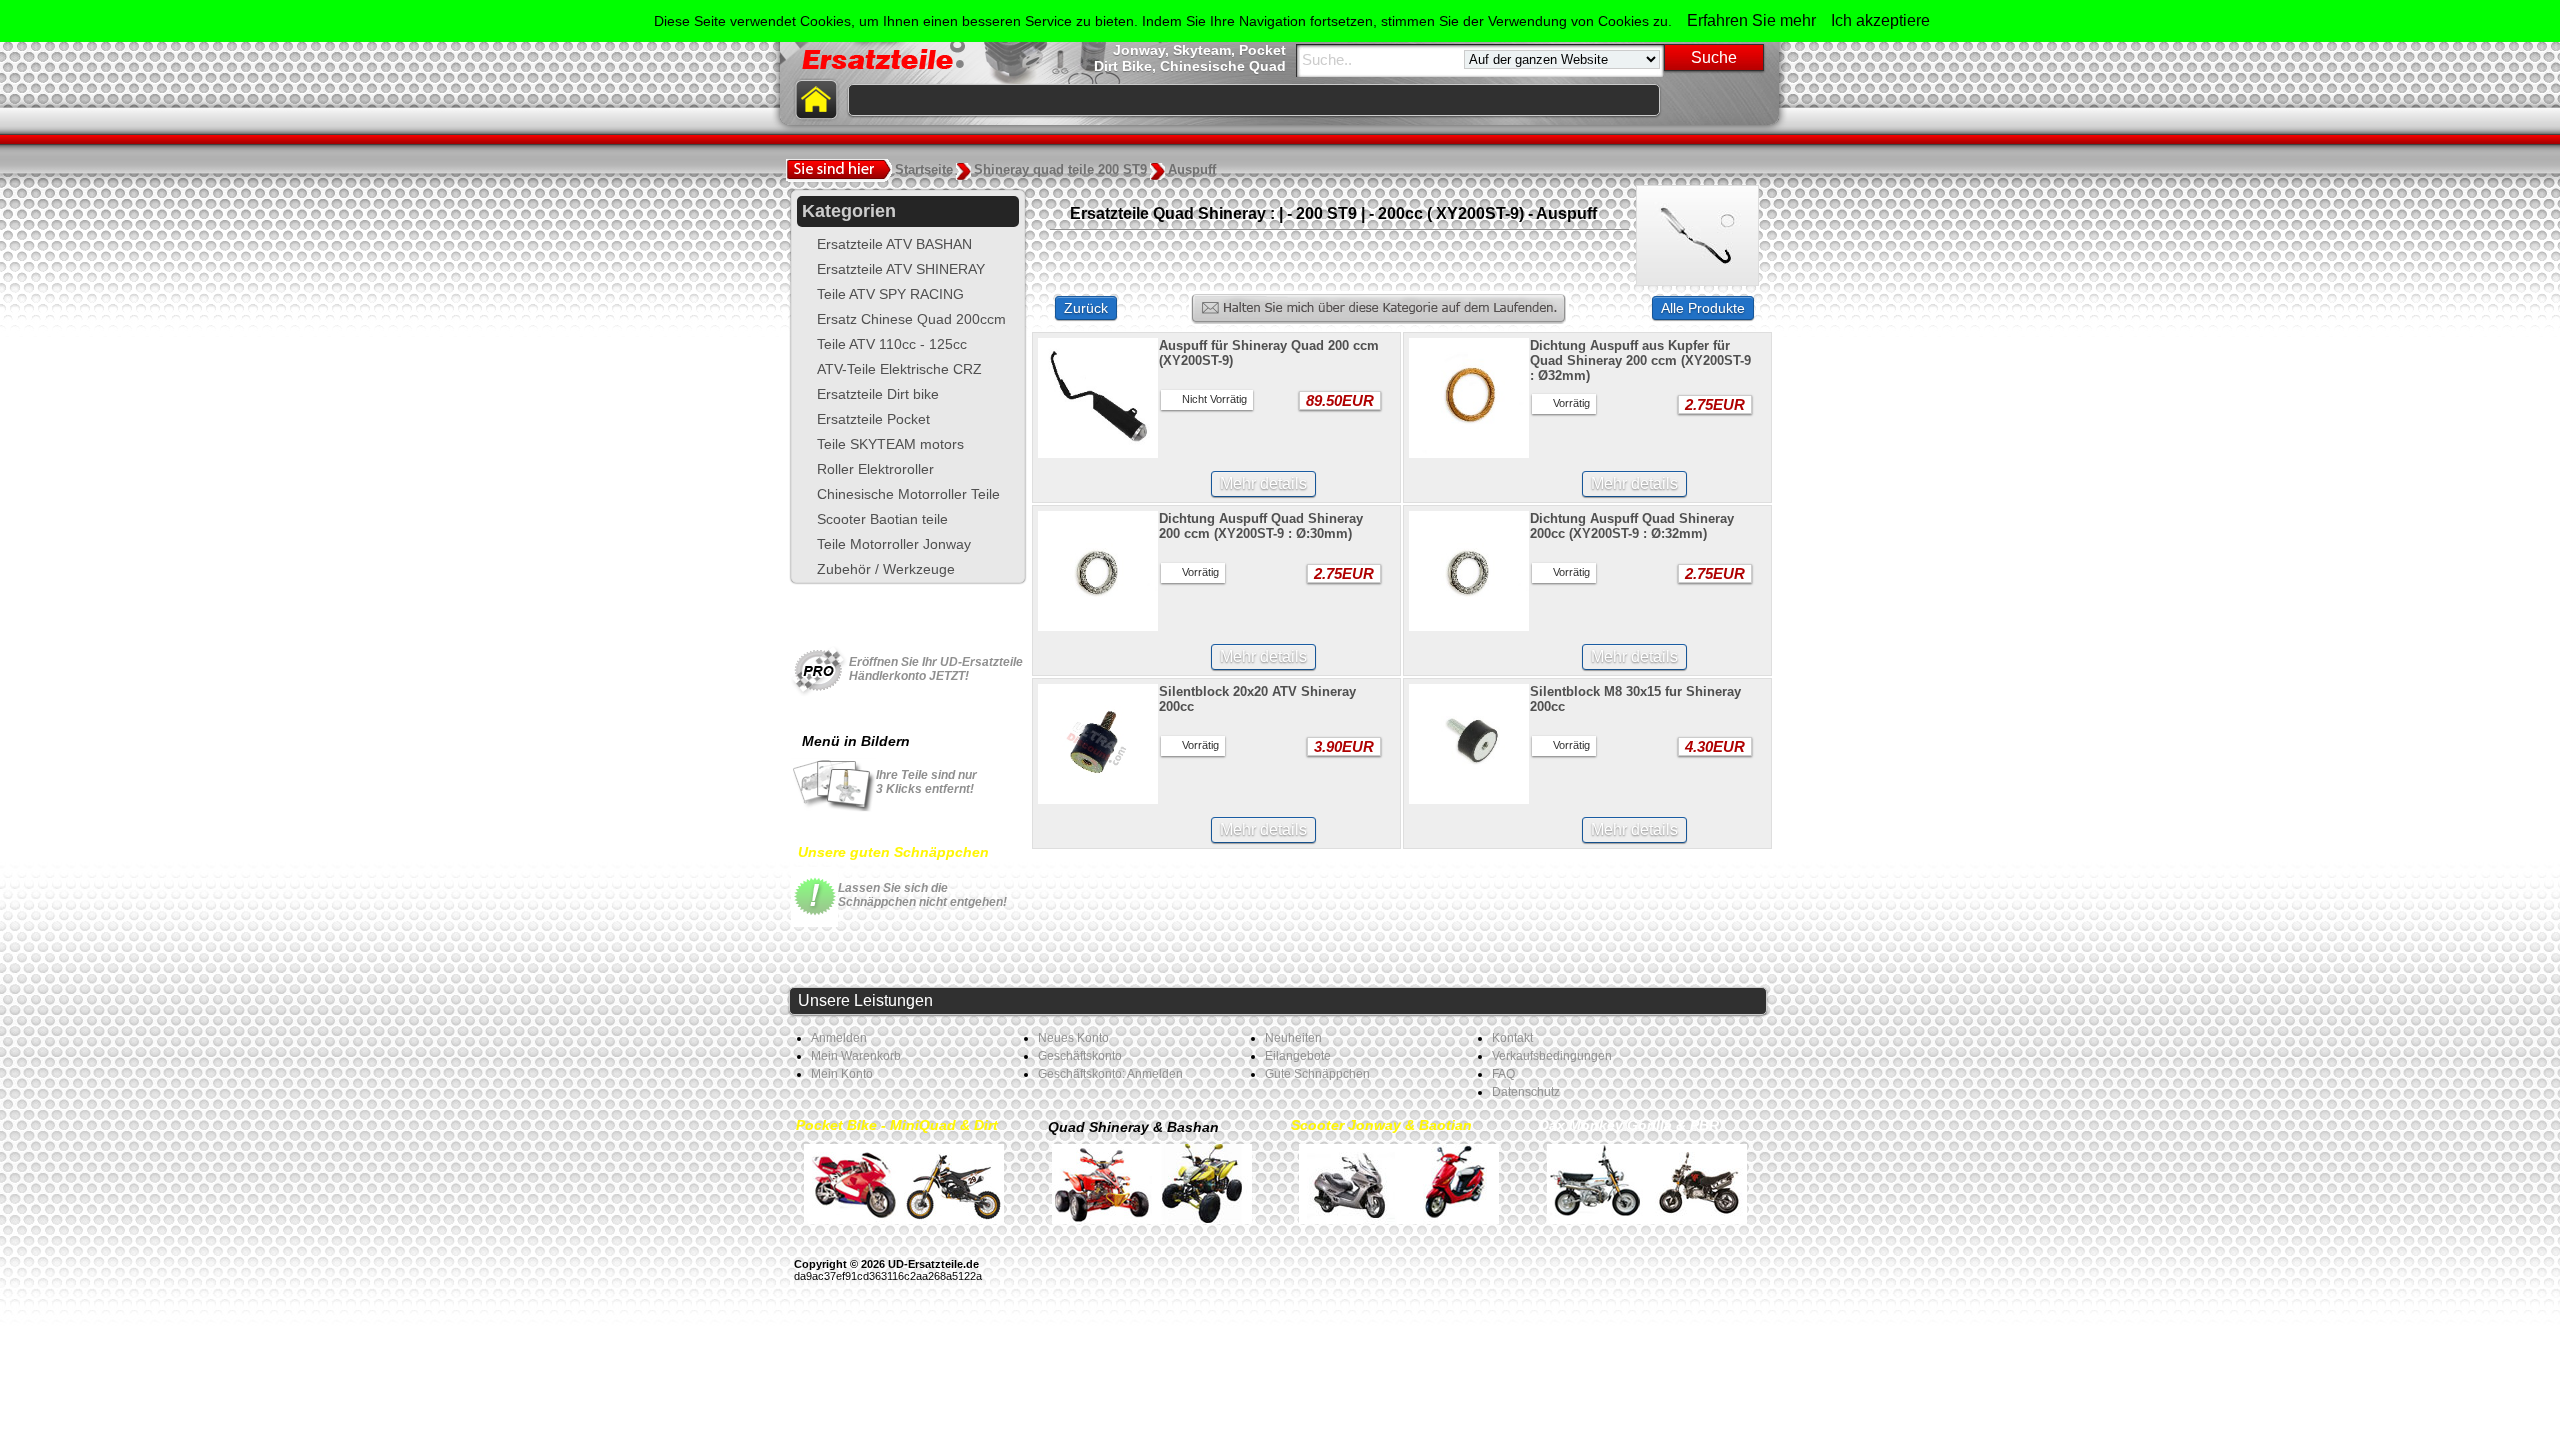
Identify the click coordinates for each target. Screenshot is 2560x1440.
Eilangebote (1298, 1056)
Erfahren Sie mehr (1751, 20)
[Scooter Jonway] (1349, 1183)
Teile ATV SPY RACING (890, 294)
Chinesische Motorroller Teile (908, 494)
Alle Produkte (1703, 308)
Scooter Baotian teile (882, 519)
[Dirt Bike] (954, 1183)
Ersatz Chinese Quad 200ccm (911, 319)
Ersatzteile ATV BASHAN (894, 244)
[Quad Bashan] (1202, 1183)
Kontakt (1512, 1038)
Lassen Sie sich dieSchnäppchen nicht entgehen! (922, 895)
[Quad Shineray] (1102, 1183)
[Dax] (1597, 1183)
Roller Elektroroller (875, 469)
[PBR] (1697, 1183)
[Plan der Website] (1755, 100)
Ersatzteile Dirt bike (878, 394)
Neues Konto (1073, 1038)
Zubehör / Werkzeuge (886, 569)
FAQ (1503, 1074)
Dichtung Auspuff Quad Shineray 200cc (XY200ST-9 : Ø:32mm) (1632, 526)
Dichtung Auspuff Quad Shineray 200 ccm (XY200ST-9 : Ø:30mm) (1261, 526)
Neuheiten (1293, 1038)
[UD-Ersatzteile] (1719, 100)
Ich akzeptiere (1880, 20)
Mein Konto (842, 1074)
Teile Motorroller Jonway (894, 544)
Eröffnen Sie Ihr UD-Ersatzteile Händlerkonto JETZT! (936, 669)
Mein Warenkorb (856, 1056)
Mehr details (1263, 483)
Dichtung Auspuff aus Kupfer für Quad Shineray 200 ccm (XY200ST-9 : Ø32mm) (1640, 360)
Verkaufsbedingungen (1552, 1056)
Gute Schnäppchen (1317, 1074)
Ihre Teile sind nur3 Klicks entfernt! (926, 782)
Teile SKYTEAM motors (890, 444)
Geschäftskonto (1080, 1056)
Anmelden (839, 1038)
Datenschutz (1526, 1092)
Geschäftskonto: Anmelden (1110, 1074)
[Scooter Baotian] (1449, 1183)
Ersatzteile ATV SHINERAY (901, 269)
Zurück (1086, 308)
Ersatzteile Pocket (873, 419)
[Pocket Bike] (854, 1183)
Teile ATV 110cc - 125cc (892, 344)
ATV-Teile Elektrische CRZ (899, 369)
